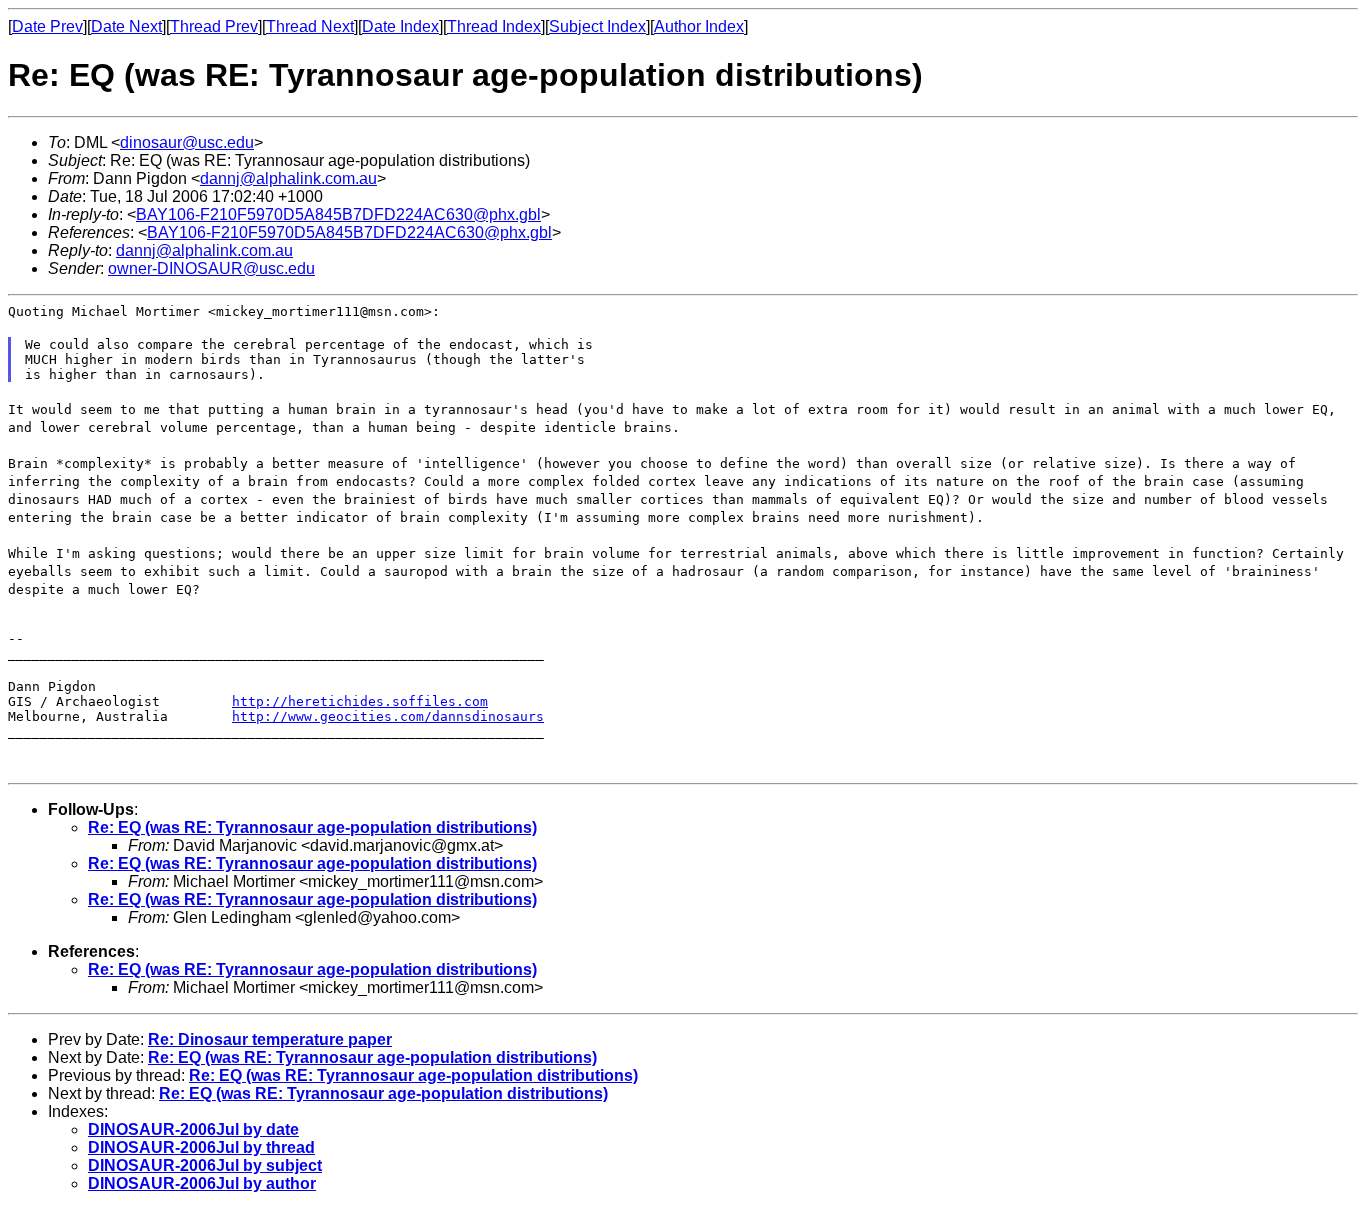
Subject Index (597, 26)
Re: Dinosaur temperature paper (270, 1039)
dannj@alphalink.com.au (288, 178)
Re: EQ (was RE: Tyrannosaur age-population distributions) (312, 827)
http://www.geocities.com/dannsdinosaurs (388, 716)
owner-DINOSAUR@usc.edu (211, 268)
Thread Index (494, 26)
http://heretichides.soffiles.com (360, 701)
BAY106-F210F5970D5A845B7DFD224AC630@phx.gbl (338, 214)
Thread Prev (214, 26)
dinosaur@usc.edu (187, 142)
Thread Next (310, 26)
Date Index (400, 26)
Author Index (699, 26)
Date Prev (47, 26)
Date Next (126, 26)
